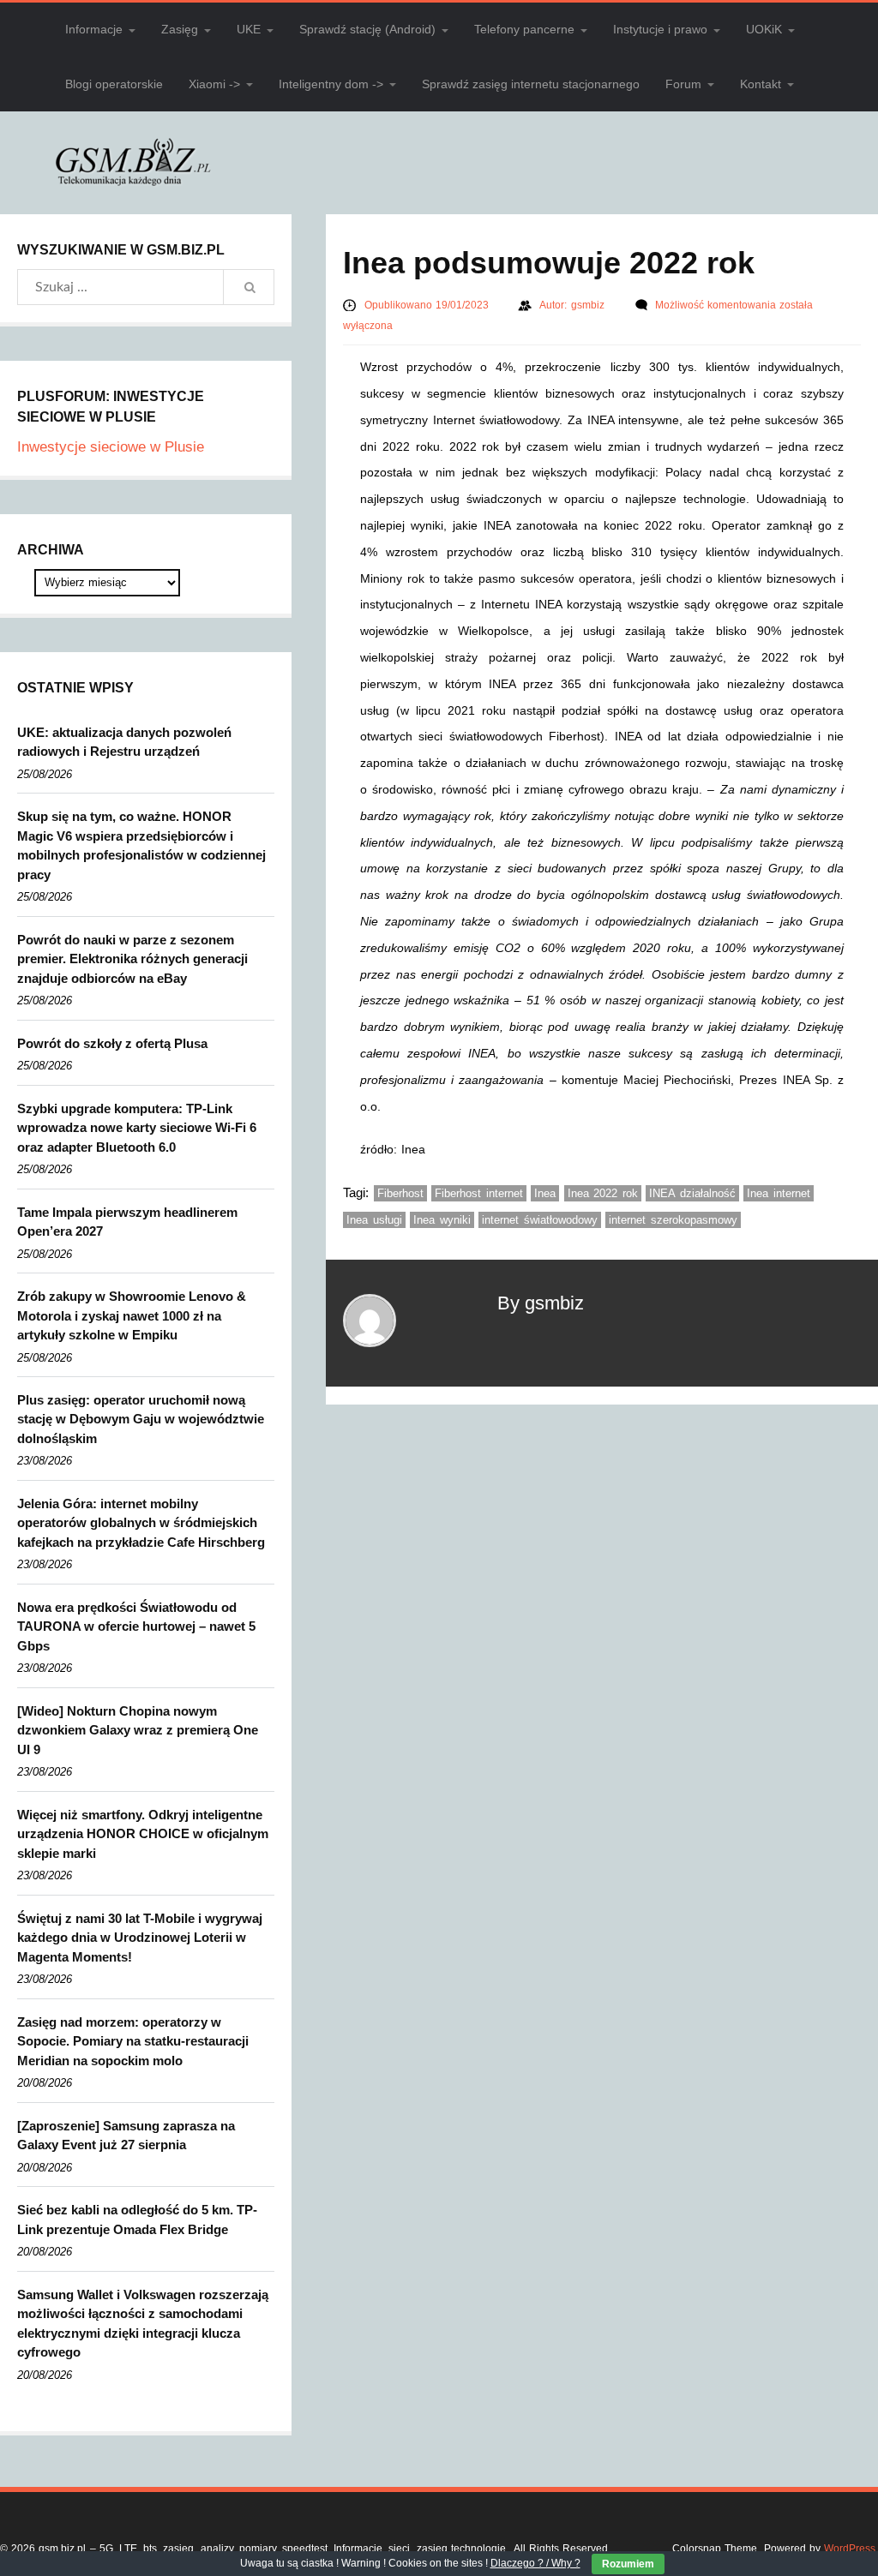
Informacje (94, 29)
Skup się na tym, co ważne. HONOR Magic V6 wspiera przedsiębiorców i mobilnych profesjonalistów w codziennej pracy (141, 845)
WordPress (850, 2549)
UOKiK (764, 29)
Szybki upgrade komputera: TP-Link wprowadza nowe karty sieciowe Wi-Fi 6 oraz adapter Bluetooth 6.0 (137, 1128)
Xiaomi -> (214, 84)
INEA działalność (692, 1193)
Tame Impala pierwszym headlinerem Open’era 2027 (127, 1222)
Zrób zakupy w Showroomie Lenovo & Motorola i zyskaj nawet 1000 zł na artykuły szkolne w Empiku (132, 1315)
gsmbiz (589, 305)
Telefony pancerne (524, 29)
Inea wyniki (442, 1220)
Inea (545, 1193)
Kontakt (761, 84)
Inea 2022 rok (603, 1193)
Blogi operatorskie (114, 84)
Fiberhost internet (479, 1193)
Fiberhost (400, 1193)
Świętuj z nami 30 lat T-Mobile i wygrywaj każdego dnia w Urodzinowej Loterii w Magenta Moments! (140, 1938)
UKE (249, 29)
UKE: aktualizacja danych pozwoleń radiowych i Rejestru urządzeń (124, 742)
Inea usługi (374, 1220)
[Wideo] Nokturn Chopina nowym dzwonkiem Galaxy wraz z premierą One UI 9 (138, 1730)
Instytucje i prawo (660, 29)
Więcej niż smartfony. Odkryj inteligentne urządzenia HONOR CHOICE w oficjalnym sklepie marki (143, 1834)
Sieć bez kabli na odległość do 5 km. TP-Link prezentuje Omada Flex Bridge (137, 2220)
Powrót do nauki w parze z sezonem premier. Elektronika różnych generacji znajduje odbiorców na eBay (132, 959)
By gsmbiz (541, 1303)
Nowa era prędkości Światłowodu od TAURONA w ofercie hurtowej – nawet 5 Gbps (136, 1626)
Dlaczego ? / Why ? (535, 2563)
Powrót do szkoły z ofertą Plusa (112, 1043)
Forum (683, 84)
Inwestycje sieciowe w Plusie (111, 447)
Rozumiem (628, 2564)
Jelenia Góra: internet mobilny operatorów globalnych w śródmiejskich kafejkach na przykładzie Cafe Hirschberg (141, 1523)
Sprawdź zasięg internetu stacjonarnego (531, 84)
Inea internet (779, 1193)
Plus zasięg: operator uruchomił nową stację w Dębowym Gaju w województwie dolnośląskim (141, 1419)
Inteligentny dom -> (331, 84)
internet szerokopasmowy (673, 1220)
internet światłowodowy (540, 1220)
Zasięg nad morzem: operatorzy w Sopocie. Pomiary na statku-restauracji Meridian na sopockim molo (133, 2041)
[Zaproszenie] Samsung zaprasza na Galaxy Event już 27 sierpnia (126, 2136)
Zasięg (180, 29)
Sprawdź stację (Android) (367, 29)
